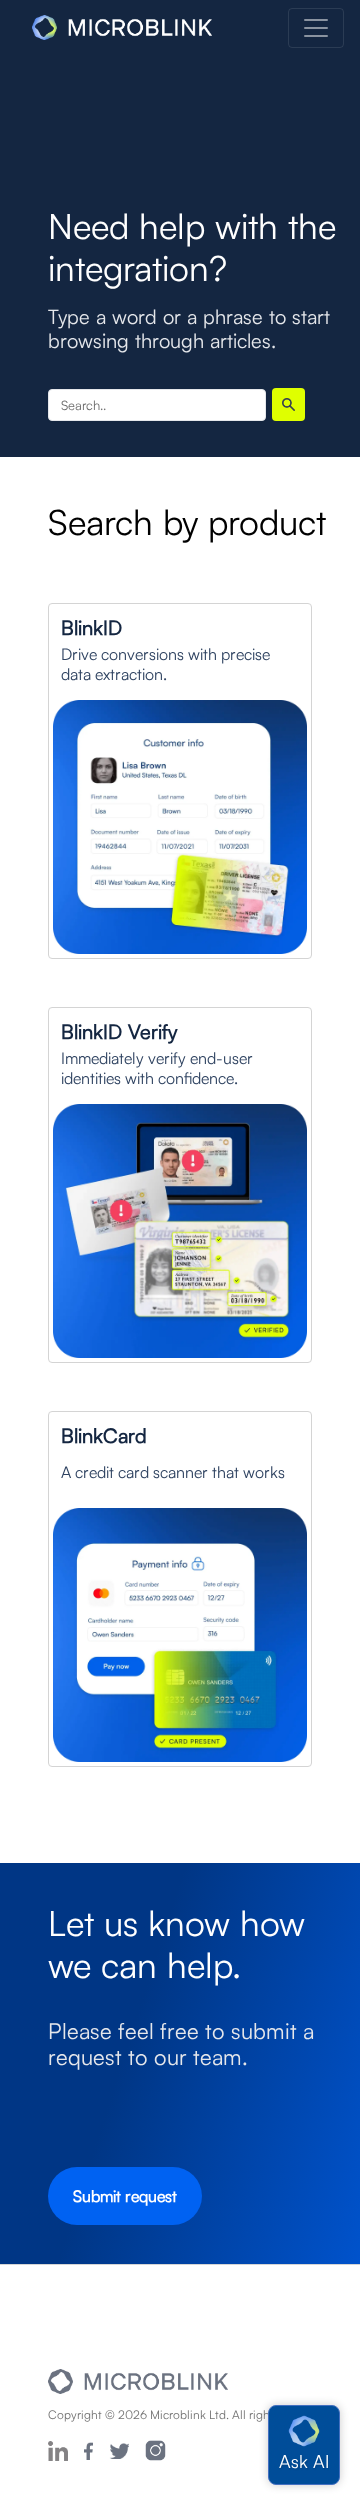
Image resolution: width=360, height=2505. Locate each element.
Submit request (125, 2196)
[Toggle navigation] (316, 28)
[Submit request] (125, 2218)
